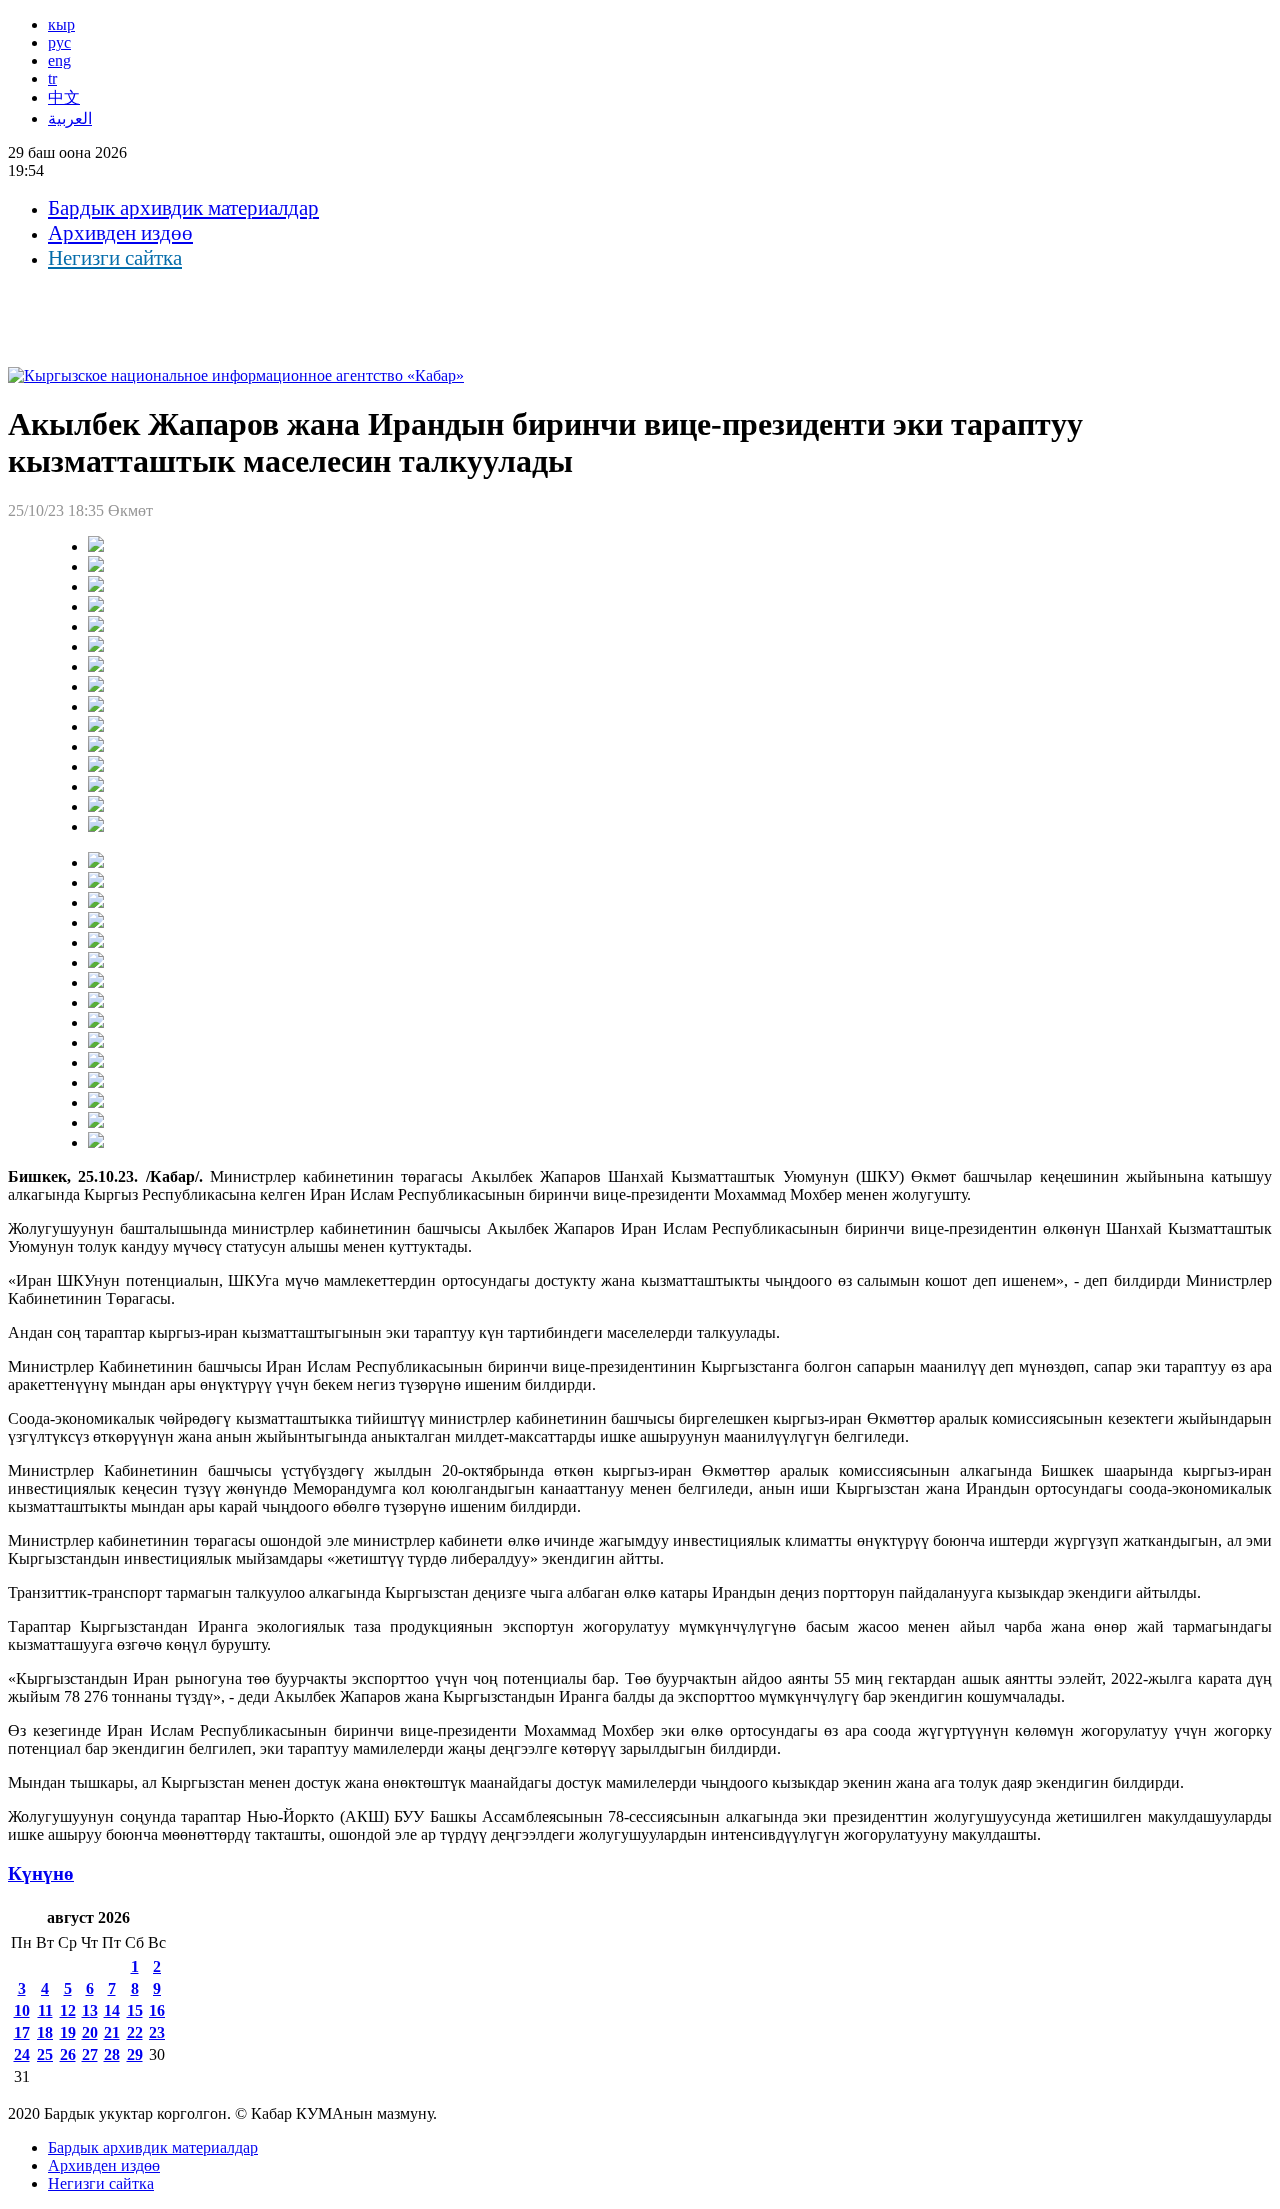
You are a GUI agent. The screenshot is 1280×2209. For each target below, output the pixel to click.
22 (135, 2032)
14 (112, 2010)
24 (22, 2054)
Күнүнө (41, 1873)
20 (90, 2032)
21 (112, 2032)
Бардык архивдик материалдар (183, 208)
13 (90, 2010)
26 (68, 2054)
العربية (70, 118)
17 (22, 2032)
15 (135, 2010)
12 (68, 2010)
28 (112, 2054)
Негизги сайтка (115, 258)
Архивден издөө (120, 233)
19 (68, 2032)
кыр (61, 24)
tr (52, 78)
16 (157, 2010)
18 (45, 2032)
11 (45, 2010)
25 (45, 2054)
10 (22, 2010)
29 (135, 2054)
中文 (64, 97)
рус (59, 42)
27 (90, 2054)
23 (157, 2032)
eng (59, 60)
